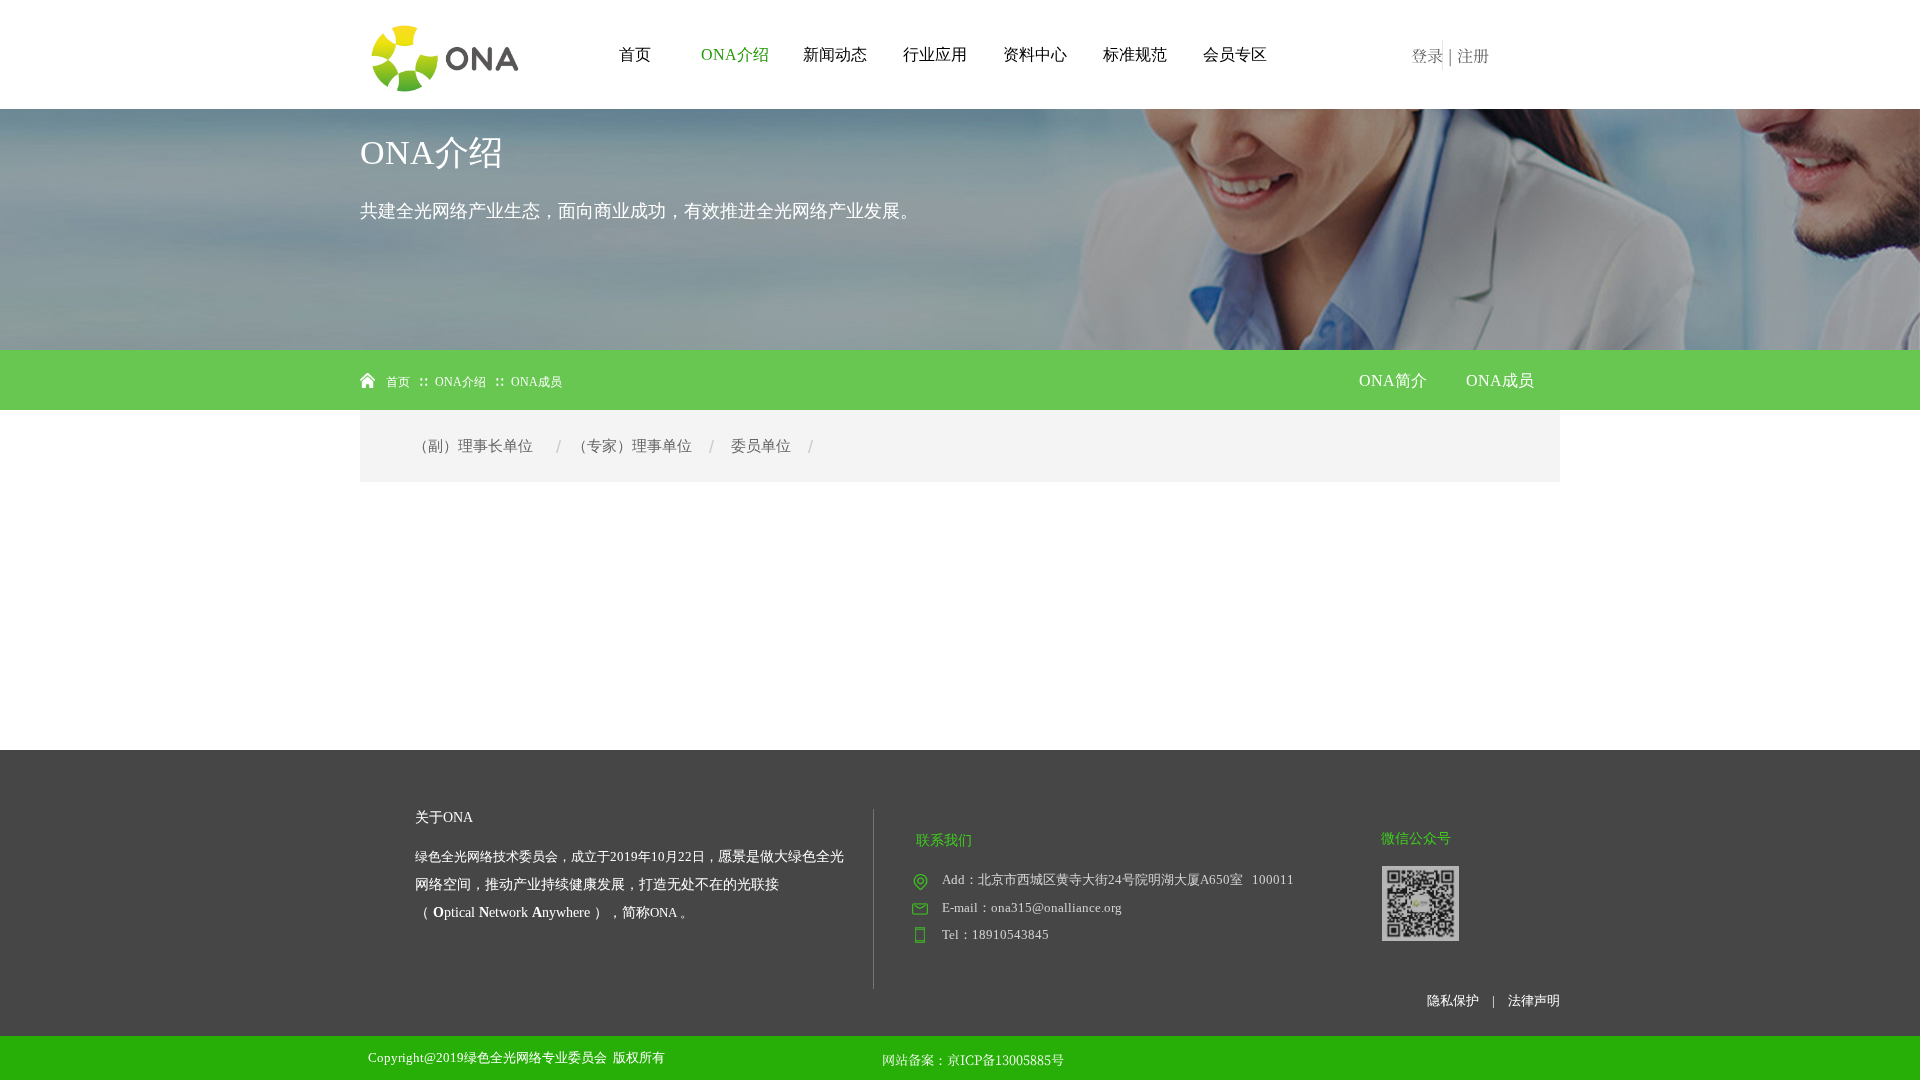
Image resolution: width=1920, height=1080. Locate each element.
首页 (635, 54)
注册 (1473, 55)
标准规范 (1135, 54)
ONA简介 (1393, 380)
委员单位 (761, 446)
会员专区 (1235, 54)
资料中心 (1035, 54)
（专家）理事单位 (632, 446)
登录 (1427, 55)
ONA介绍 (735, 54)
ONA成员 (1500, 380)
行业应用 (935, 54)
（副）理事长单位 (473, 446)
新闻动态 (835, 54)
